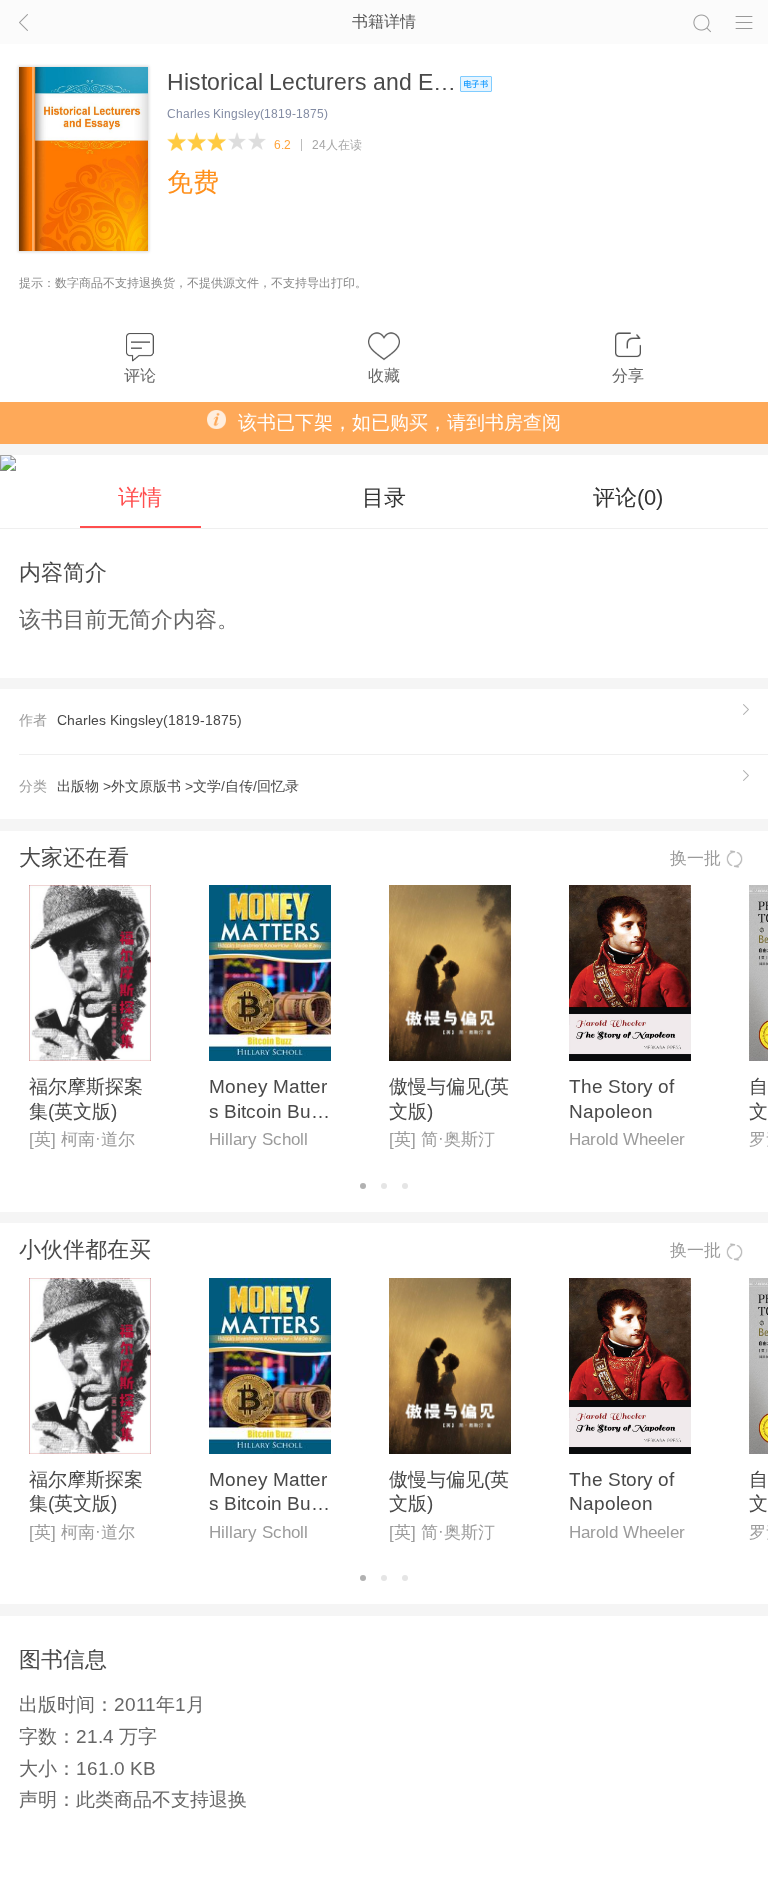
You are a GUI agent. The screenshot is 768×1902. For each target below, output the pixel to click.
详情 (140, 497)
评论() (628, 497)
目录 (384, 497)
